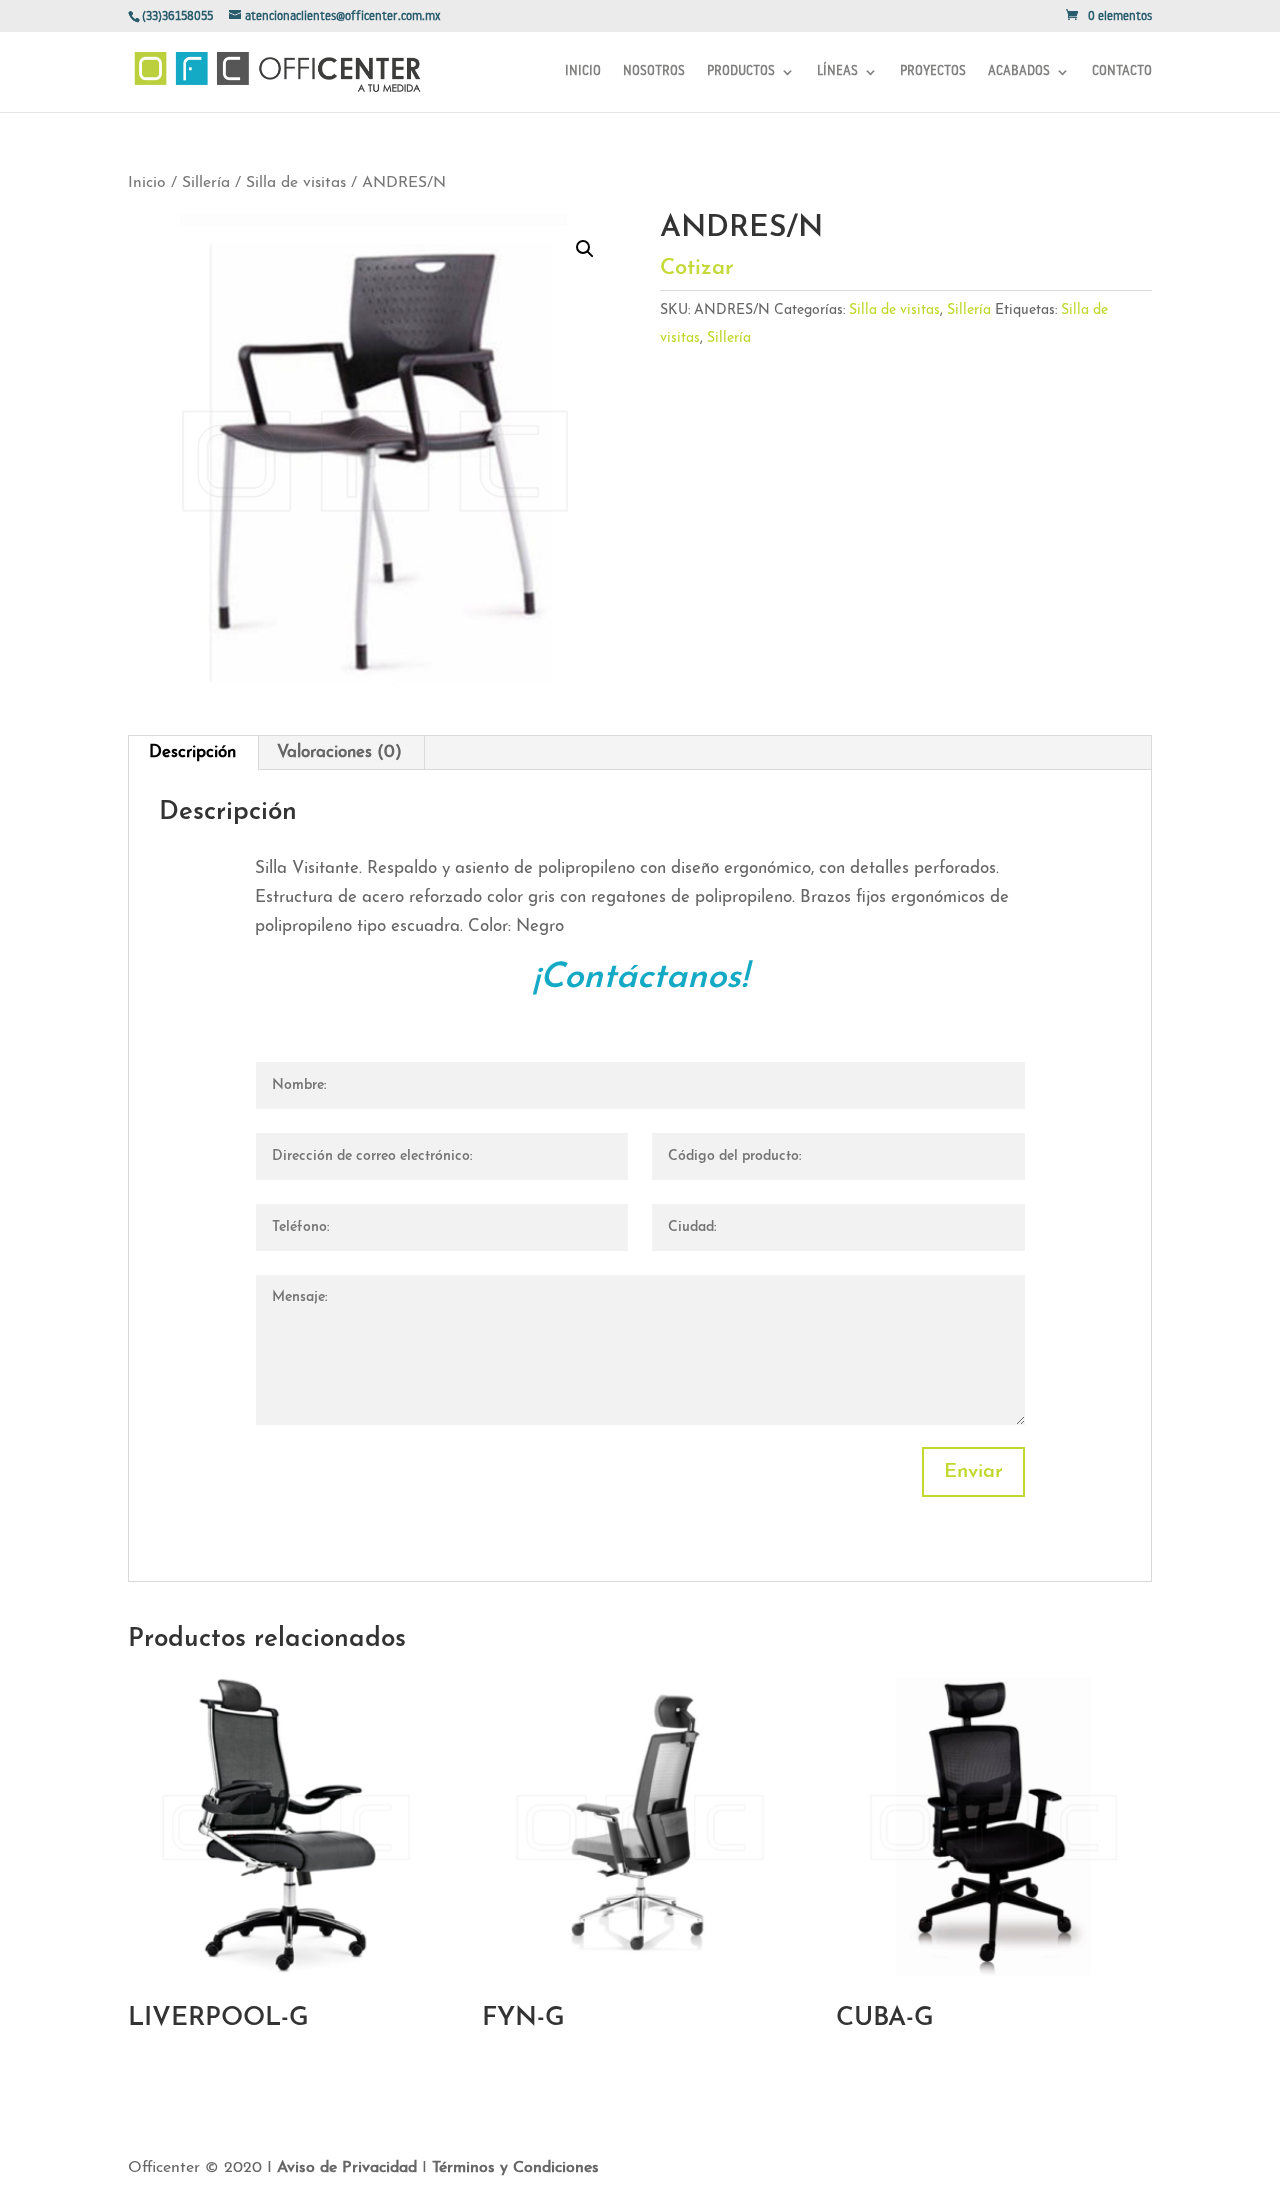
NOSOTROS (654, 71)
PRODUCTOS (741, 71)
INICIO (583, 71)
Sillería (206, 183)
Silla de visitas (296, 183)
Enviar (973, 1472)
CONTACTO (1122, 71)
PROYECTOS (933, 71)
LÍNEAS (837, 71)
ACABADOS (1019, 71)
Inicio (147, 183)
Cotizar (700, 268)
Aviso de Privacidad (349, 2168)
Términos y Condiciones (515, 2168)
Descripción (192, 752)
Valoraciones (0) (339, 752)
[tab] (193, 753)
